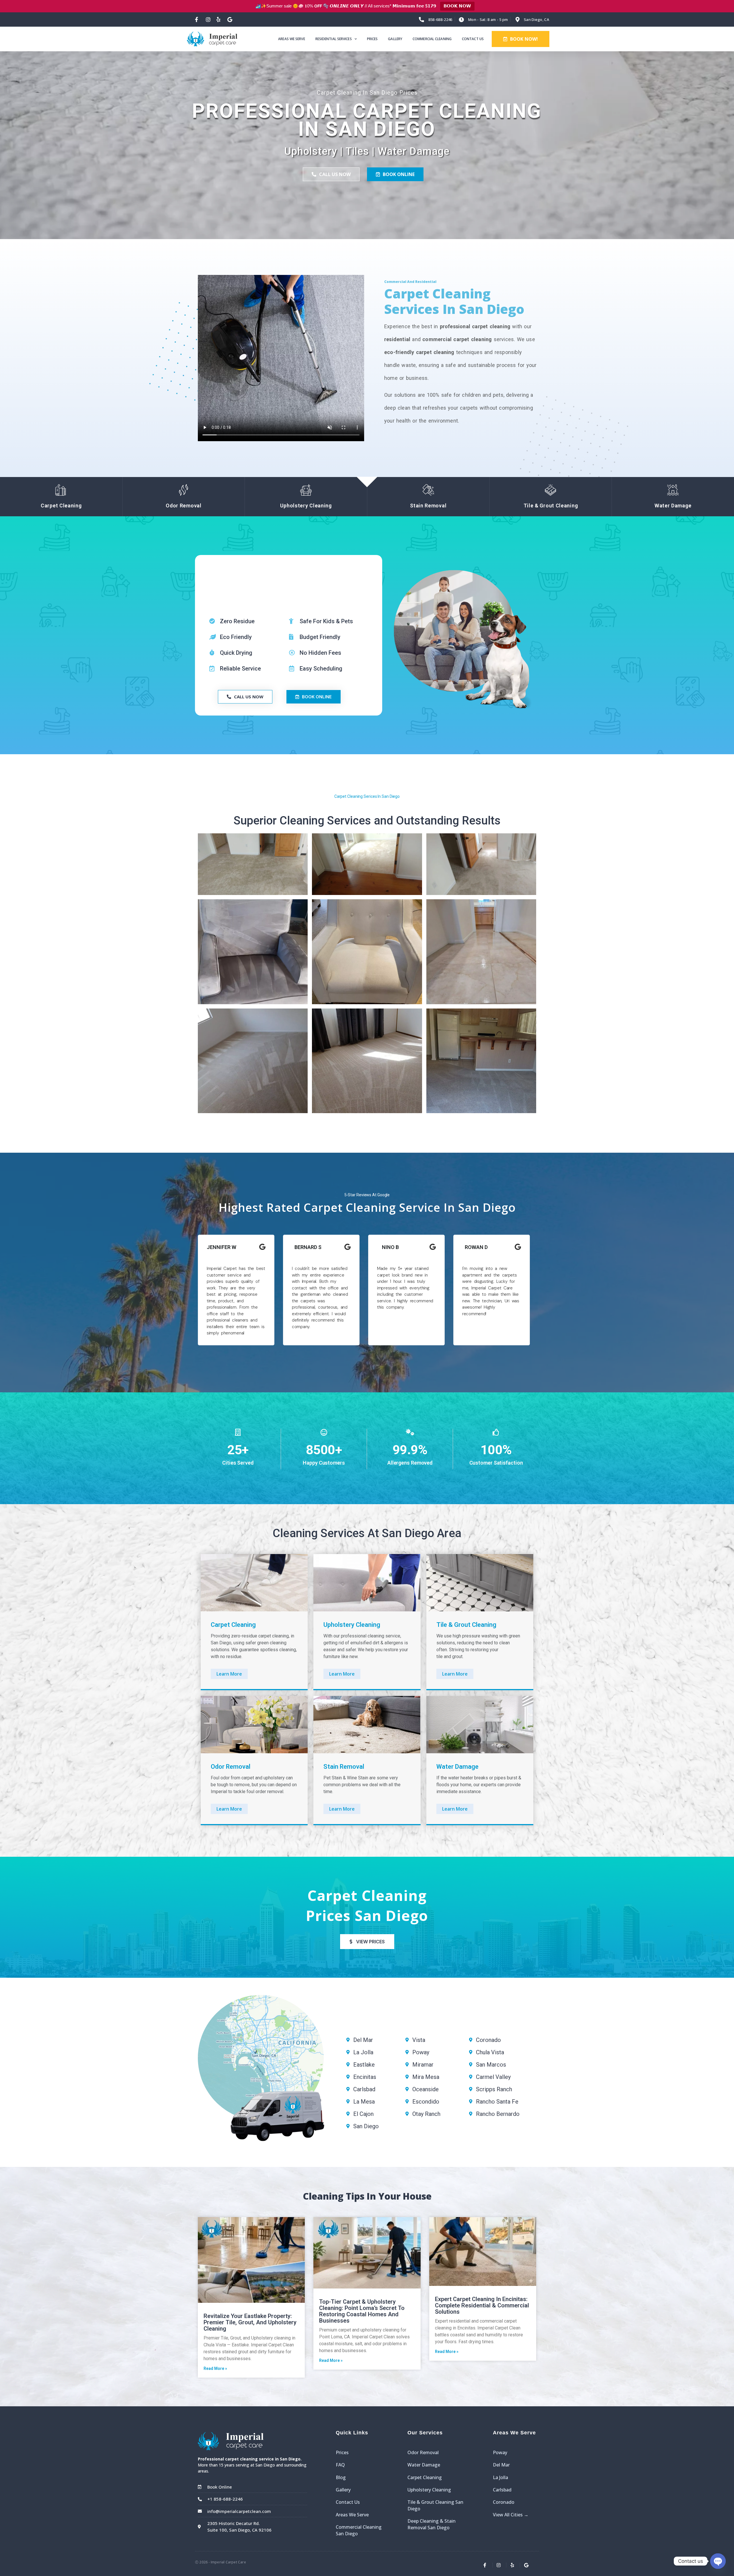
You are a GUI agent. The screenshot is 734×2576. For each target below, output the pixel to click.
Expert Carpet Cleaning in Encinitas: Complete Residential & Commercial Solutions (482, 2305)
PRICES (372, 39)
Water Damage (424, 2465)
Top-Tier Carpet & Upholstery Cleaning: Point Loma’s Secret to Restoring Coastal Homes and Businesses (362, 2311)
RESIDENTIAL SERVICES (334, 39)
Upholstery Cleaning (429, 2490)
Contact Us (348, 2502)
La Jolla (500, 2477)
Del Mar (501, 2465)
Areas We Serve (352, 2515)
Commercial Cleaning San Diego (359, 2530)
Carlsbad (502, 2490)
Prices (342, 2452)
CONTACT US (473, 39)
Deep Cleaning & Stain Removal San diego (432, 2524)
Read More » (215, 2368)
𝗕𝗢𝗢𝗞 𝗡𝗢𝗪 (457, 6)
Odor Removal (423, 2452)
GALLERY (395, 39)
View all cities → (511, 2515)
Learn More (229, 1674)
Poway (500, 2452)
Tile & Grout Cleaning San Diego (435, 2505)
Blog (341, 2477)
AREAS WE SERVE (291, 39)
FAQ (340, 2465)
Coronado (504, 2502)
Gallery (343, 2490)
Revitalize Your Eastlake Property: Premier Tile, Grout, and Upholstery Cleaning (250, 2322)
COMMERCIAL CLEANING (432, 39)
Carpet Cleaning (425, 2477)
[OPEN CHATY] (718, 2561)
